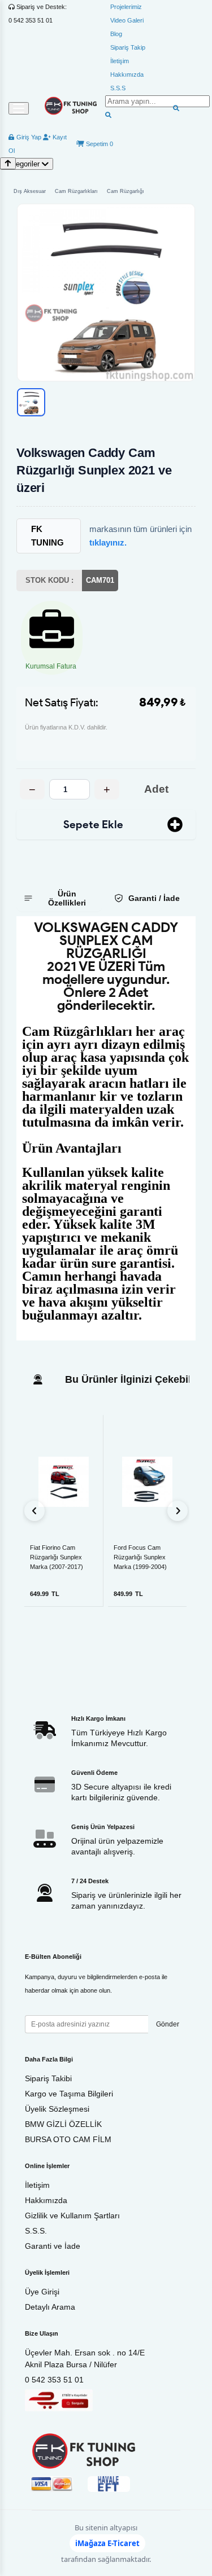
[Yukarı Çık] (8, 163)
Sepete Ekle (93, 825)
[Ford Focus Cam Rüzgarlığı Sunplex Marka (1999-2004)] (148, 1482)
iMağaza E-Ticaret (107, 2543)
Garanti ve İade (53, 2246)
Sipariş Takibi (48, 2078)
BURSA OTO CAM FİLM (68, 2139)
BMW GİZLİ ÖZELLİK (63, 2124)
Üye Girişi (42, 2292)
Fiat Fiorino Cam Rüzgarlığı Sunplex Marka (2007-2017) (57, 1557)
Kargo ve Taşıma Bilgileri (69, 2094)
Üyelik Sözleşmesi (57, 2109)
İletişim (120, 61)
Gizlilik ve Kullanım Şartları (72, 2215)
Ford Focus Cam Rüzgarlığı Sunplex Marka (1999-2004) (140, 1557)
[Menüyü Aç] (19, 108)
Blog (116, 34)
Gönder (168, 2024)
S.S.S (118, 88)
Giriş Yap (28, 137)
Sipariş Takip (128, 47)
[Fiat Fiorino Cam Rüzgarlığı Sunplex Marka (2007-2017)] (64, 1482)
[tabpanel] (106, 1128)
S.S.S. (36, 2231)
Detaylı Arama (50, 2307)
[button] (106, 293)
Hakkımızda (127, 74)
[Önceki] (34, 1511)
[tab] (59, 898)
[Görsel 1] (31, 402)
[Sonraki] (178, 1511)
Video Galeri (127, 20)
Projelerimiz (126, 7)
